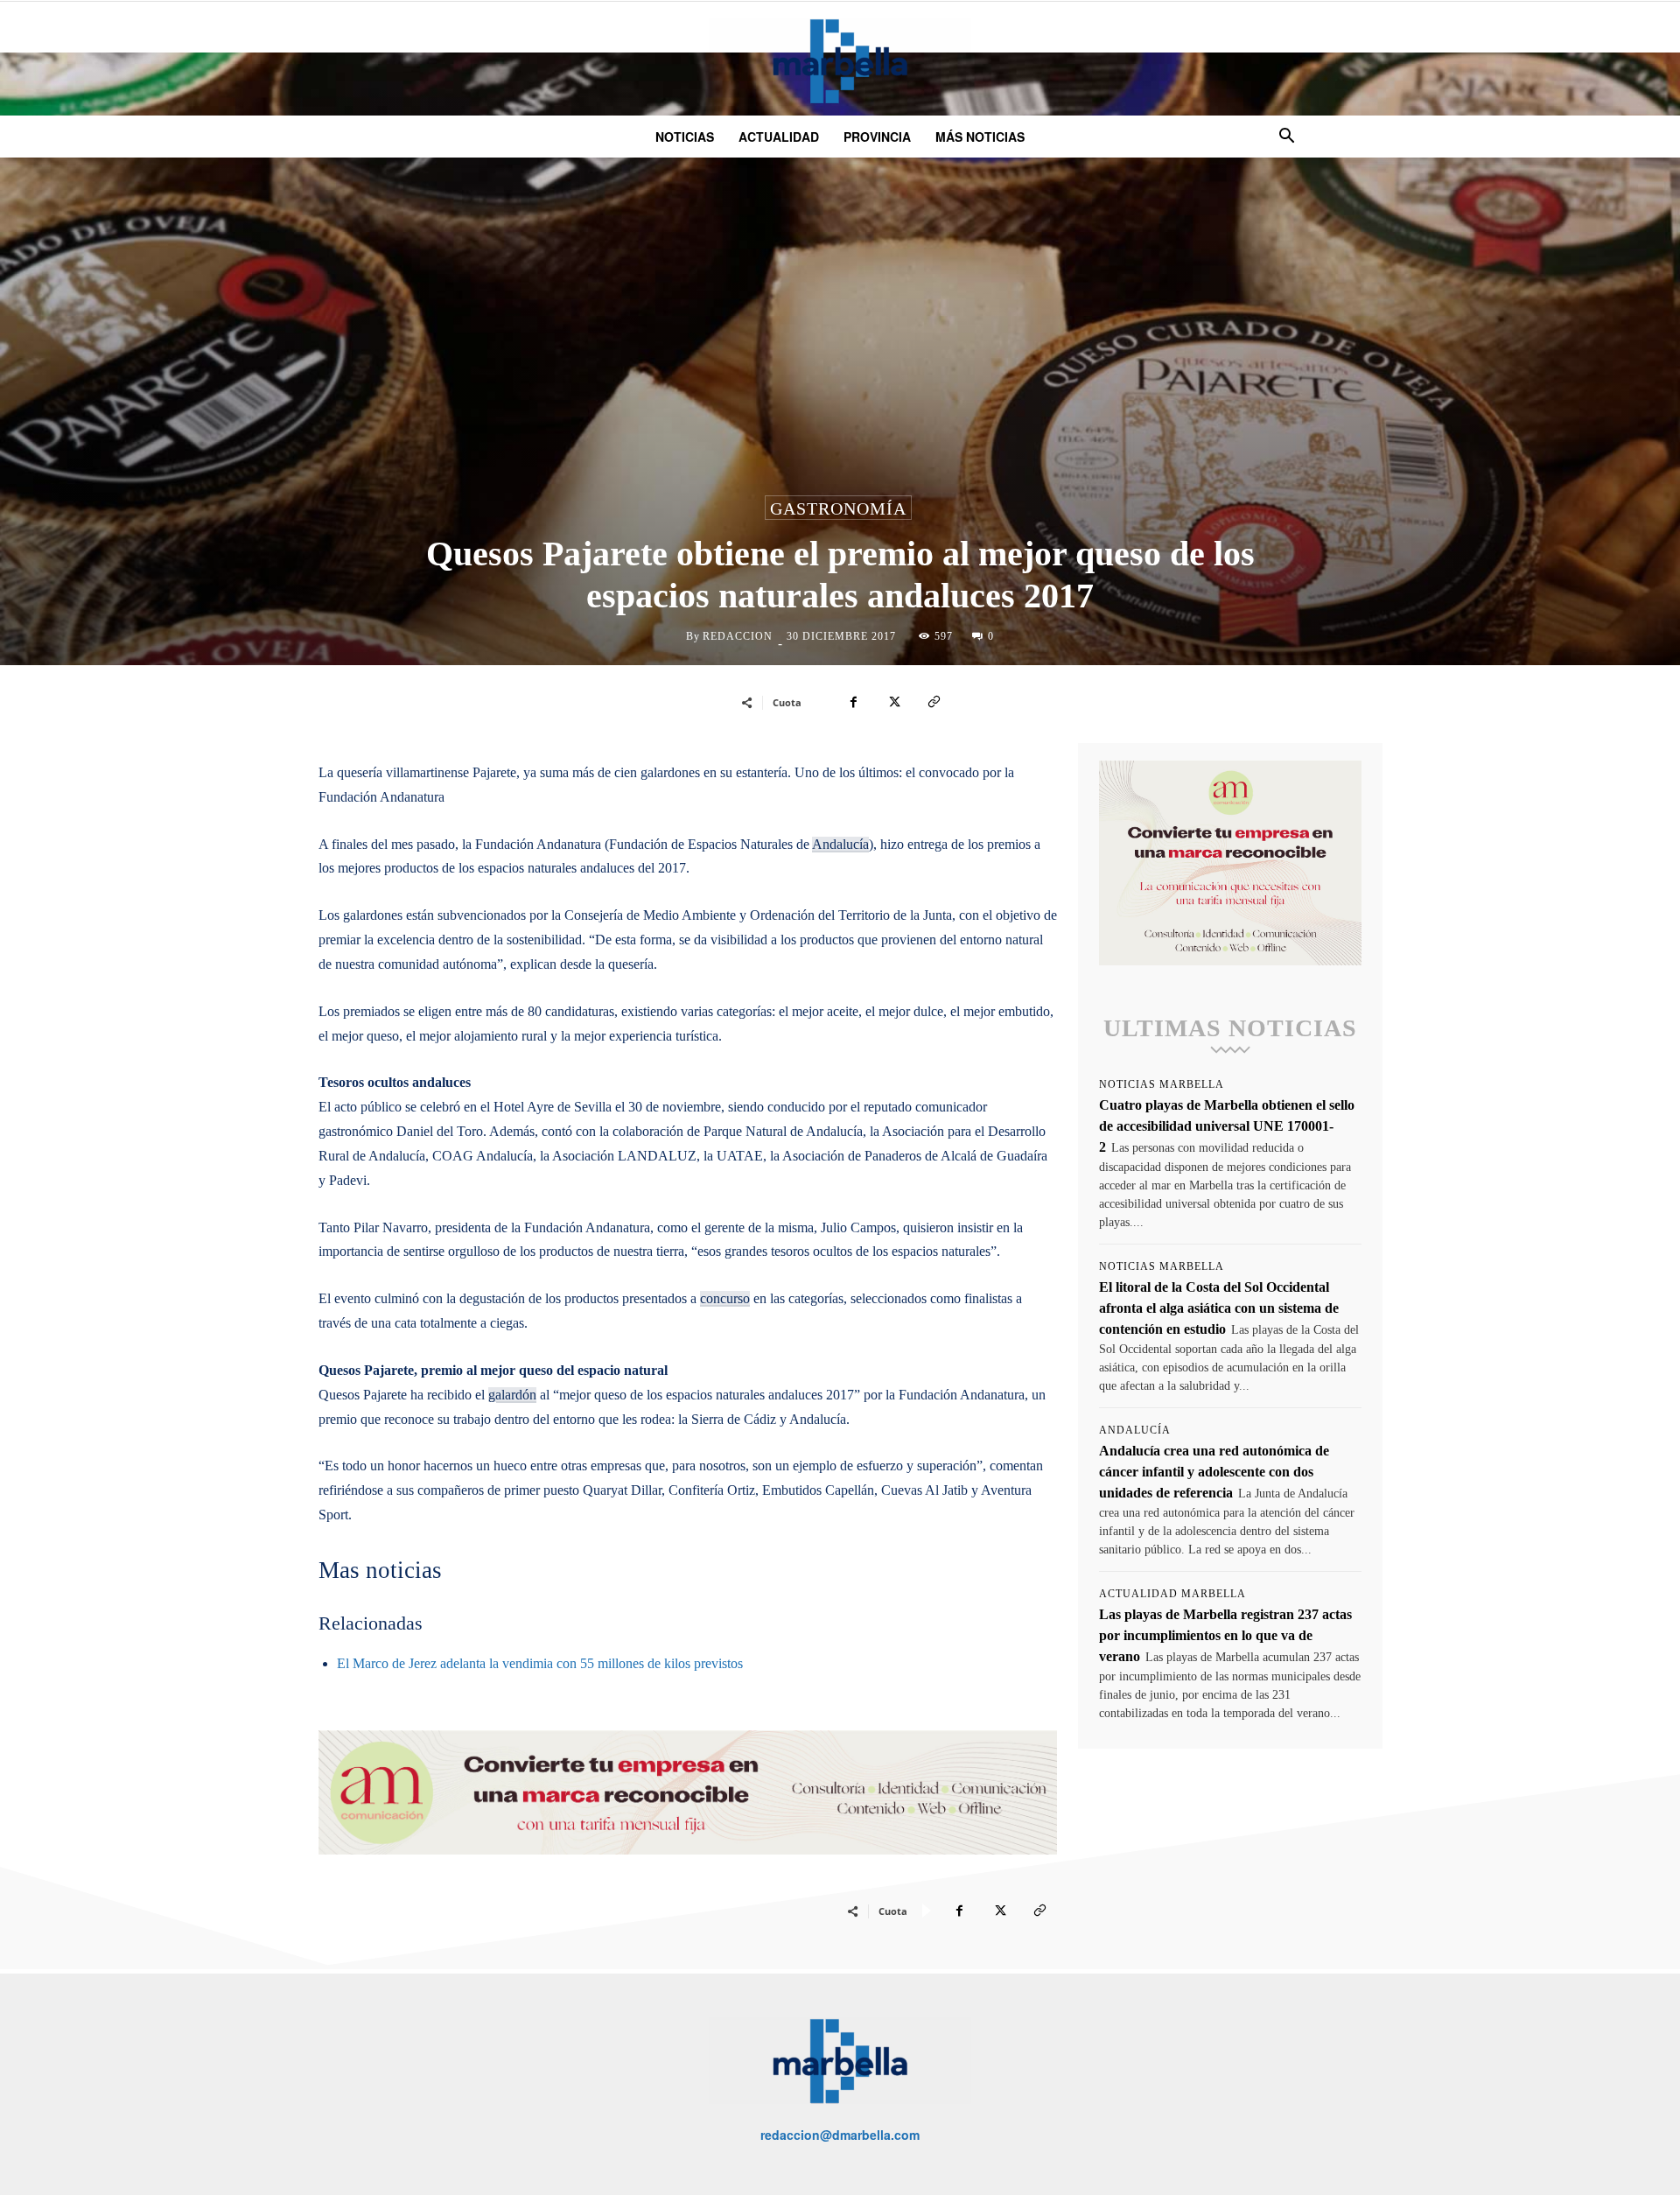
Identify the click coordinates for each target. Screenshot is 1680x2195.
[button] (1286, 138)
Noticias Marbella (1162, 1084)
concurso (725, 1298)
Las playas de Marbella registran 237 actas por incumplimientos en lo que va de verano (1225, 1635)
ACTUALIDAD (779, 137)
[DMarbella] (840, 61)
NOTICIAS (685, 137)
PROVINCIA (877, 137)
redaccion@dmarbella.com (840, 2135)
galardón (512, 1395)
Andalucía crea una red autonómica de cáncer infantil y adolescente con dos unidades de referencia (1214, 1472)
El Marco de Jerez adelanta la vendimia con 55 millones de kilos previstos (540, 1663)
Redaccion (738, 636)
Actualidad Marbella (1172, 1594)
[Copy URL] (934, 702)
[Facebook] (853, 702)
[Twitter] (893, 702)
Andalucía (840, 844)
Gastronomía (838, 508)
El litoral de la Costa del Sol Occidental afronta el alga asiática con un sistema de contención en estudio (1219, 1308)
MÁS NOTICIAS (980, 137)
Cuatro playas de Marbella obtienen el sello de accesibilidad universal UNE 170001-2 (1227, 1126)
